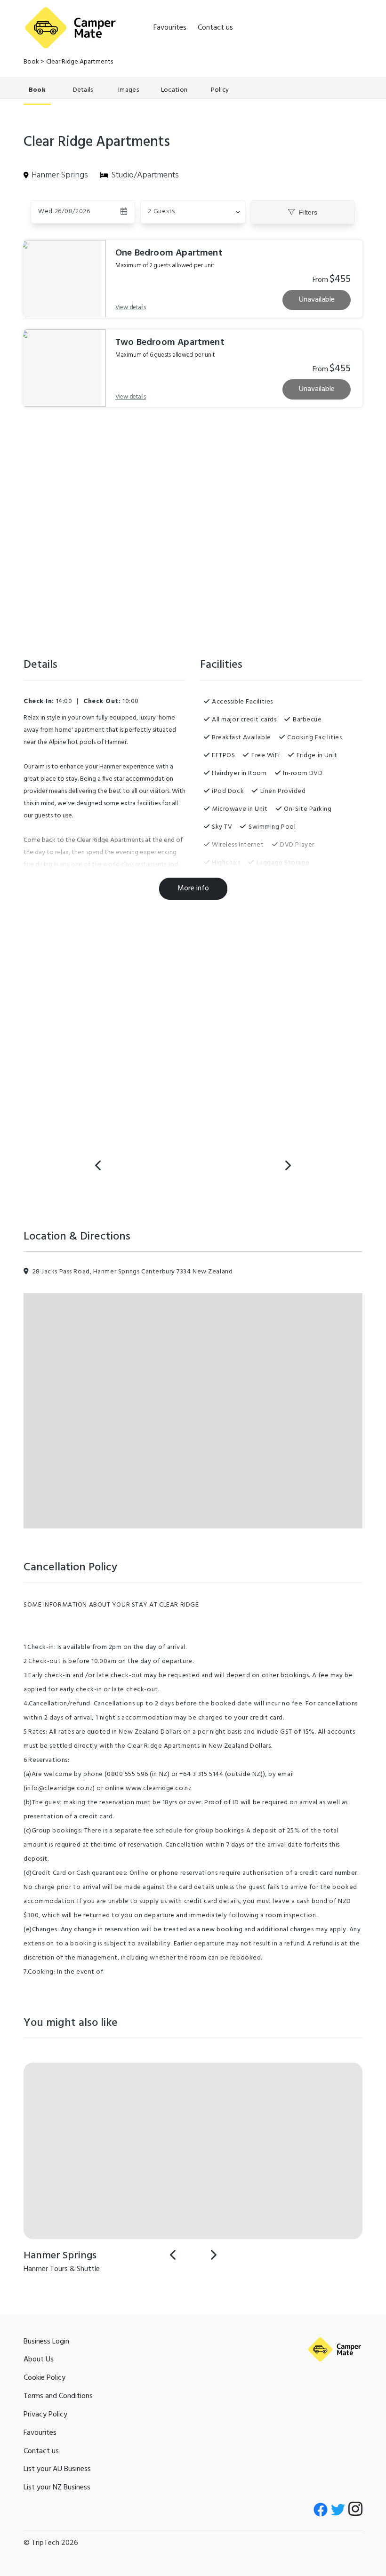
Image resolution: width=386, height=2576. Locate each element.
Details (83, 90)
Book (31, 62)
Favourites (170, 28)
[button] (193, 212)
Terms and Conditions (58, 2396)
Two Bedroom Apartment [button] (170, 343)
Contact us (215, 28)
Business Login (46, 2342)
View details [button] (131, 308)
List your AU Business (57, 2469)
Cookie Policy (44, 2378)
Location (174, 90)
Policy (220, 90)
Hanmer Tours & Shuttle (62, 2269)
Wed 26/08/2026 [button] (64, 212)
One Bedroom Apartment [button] (169, 253)
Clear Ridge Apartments (80, 62)
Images (129, 90)
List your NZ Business (57, 2488)
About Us (39, 2360)
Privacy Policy (45, 2415)
